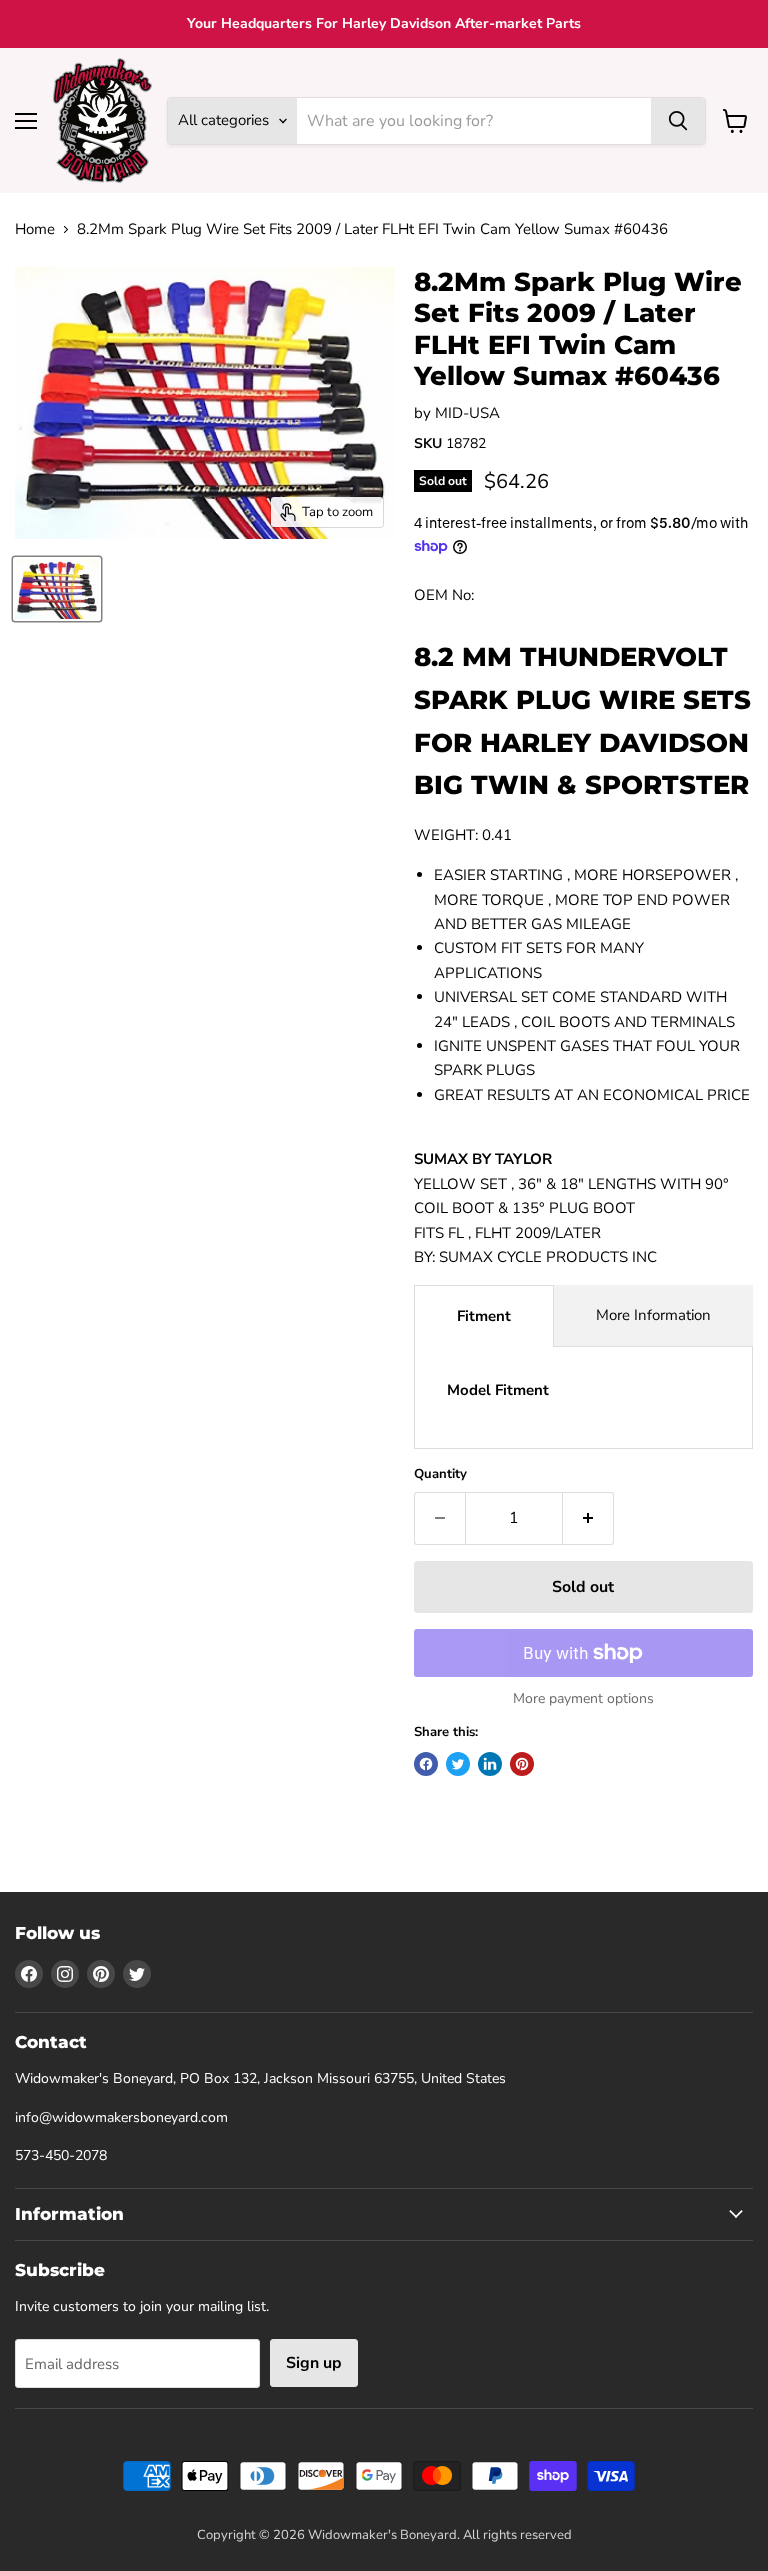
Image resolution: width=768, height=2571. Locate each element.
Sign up (314, 2363)
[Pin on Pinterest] (522, 1764)
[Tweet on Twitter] (458, 1764)
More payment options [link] (583, 1699)
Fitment (484, 1316)
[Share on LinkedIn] (490, 1764)
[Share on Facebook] (426, 1764)
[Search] (678, 121)
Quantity (440, 1474)
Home (35, 229)
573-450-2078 (61, 2155)
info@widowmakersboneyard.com (121, 2117)
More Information (653, 1315)
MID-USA (467, 413)
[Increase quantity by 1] (588, 1518)
